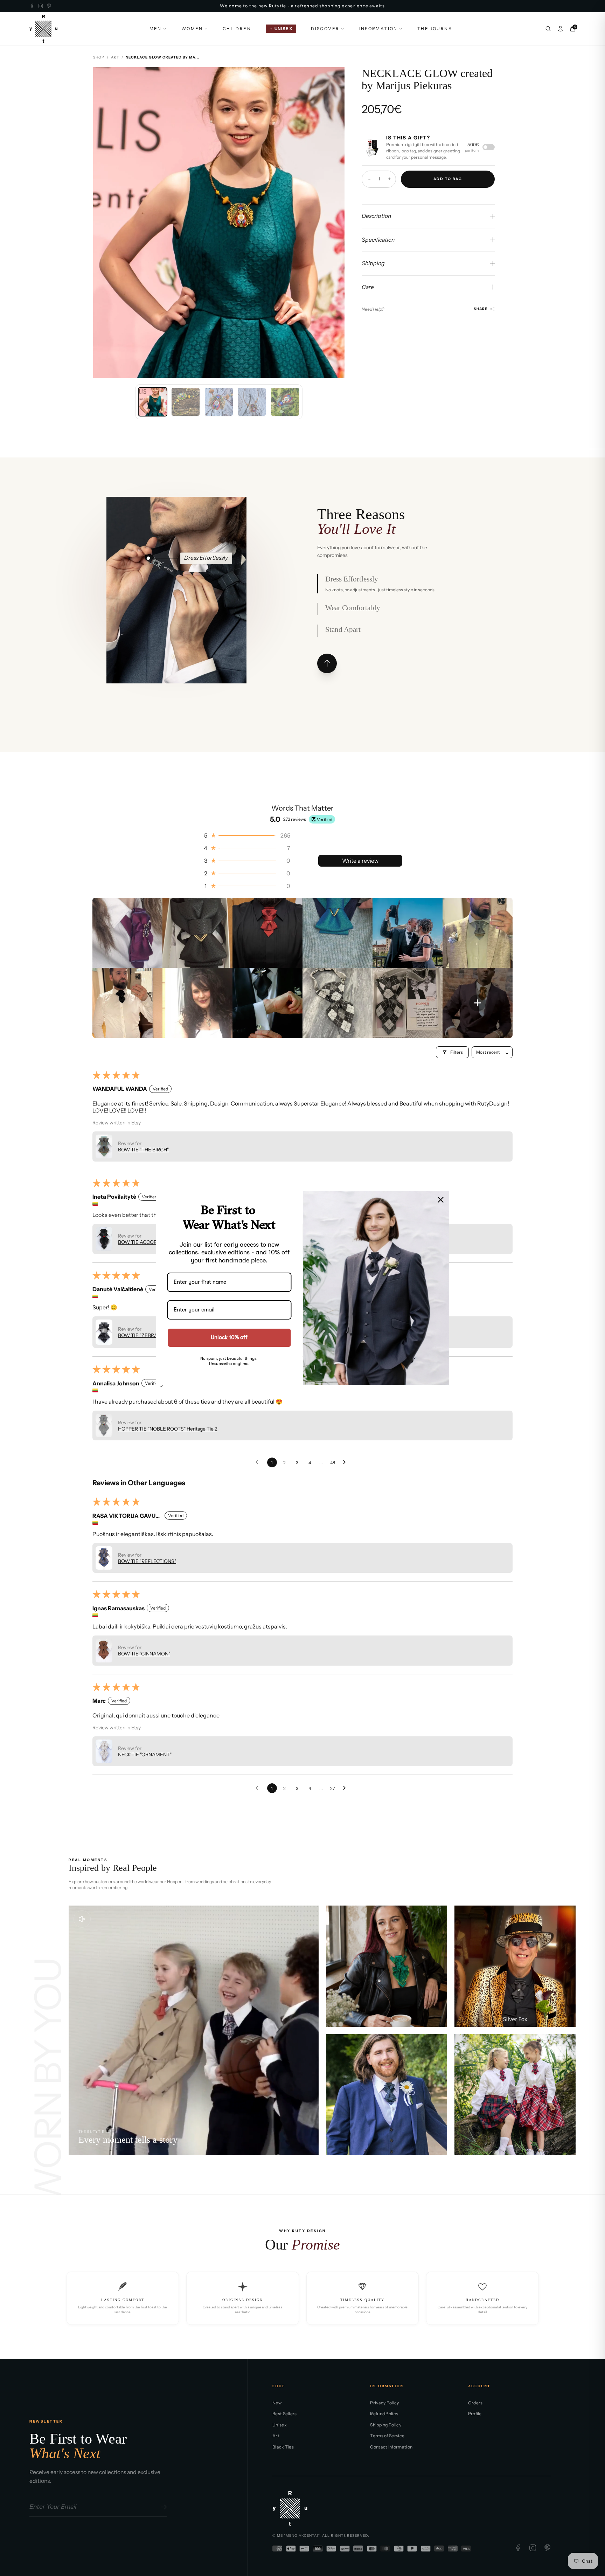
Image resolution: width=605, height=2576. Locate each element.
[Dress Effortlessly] (148, 558)
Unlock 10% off (229, 1338)
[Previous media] (104, 223)
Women (192, 29)
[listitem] (127, 933)
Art (115, 57)
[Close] (441, 1200)
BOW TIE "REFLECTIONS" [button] (147, 1561)
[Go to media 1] (153, 402)
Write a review (360, 861)
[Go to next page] (346, 1462)
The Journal (436, 29)
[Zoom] (333, 78)
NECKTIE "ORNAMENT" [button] (145, 1755)
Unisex (280, 2425)
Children (237, 29)
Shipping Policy (386, 2425)
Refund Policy (384, 2414)
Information (378, 29)
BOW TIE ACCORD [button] (139, 1242)
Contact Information (391, 2447)
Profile (475, 2414)
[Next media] (333, 223)
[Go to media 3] (219, 402)
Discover (325, 29)
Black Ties (283, 2447)
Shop (99, 57)
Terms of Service (387, 2436)
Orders (475, 2403)
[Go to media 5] (285, 402)
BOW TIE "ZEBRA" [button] (138, 1335)
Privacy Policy (384, 2403)
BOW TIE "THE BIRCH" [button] (143, 1150)
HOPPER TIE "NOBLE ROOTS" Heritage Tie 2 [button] (168, 1429)
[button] (246, 835)
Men (156, 29)
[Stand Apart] (179, 631)
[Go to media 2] (186, 402)
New (277, 2403)
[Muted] (82, 1919)
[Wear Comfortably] (178, 558)
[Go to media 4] (252, 402)
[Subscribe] (163, 2507)
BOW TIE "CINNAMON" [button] (144, 1654)
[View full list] (327, 663)
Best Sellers (285, 2414)
